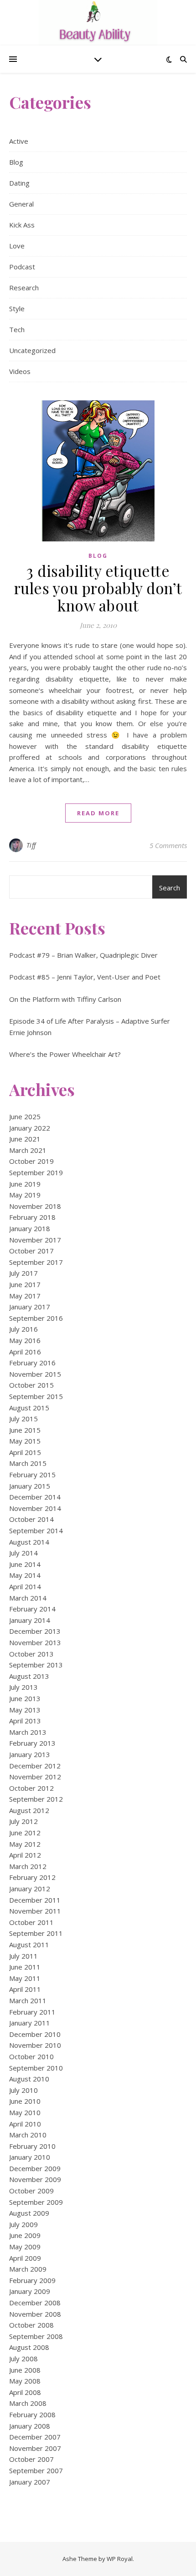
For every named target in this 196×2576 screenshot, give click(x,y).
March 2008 (28, 2403)
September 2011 (36, 1933)
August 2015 (29, 1408)
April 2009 (25, 2258)
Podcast (22, 267)
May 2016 (25, 1340)
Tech (17, 329)
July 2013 (23, 1687)
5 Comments (168, 845)
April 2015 (25, 1452)
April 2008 (25, 2392)
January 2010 (30, 2157)
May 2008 (25, 2381)
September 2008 (36, 2336)
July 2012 (23, 1821)
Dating (19, 183)
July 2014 (23, 1553)
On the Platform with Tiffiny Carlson (65, 999)
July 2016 (23, 1329)
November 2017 (35, 1240)
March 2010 (28, 2135)
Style (17, 308)
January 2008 (30, 2426)
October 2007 (31, 2459)
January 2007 (30, 2482)
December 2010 (35, 2034)
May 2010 (25, 2112)
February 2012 (32, 1877)
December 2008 (35, 2303)
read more (98, 813)
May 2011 (25, 1978)
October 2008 (31, 2325)
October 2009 (31, 2191)
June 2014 (25, 1564)
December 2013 (35, 1631)
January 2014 (30, 1620)
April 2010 (25, 2124)
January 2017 (30, 1307)
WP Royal (120, 2559)
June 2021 (25, 1139)
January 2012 (30, 1889)
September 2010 (36, 2068)
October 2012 (31, 1788)
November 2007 (35, 2448)
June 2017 (25, 1284)
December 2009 (35, 2168)
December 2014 (35, 1497)
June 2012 (25, 1833)
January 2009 (30, 2291)
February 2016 (32, 1363)
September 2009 (36, 2202)
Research (24, 288)
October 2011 (31, 1922)
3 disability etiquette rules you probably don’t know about (98, 588)
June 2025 (25, 1116)
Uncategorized (32, 350)
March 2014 (28, 1598)
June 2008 (25, 2370)
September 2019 (36, 1172)
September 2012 (36, 1799)
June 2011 (25, 1967)
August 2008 (29, 2347)
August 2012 (29, 1810)
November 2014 (35, 1508)
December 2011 (35, 1900)
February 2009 (32, 2280)
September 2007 (36, 2470)
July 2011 (23, 1956)
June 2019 (25, 1184)
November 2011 (35, 1911)
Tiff (31, 845)
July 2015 (23, 1419)
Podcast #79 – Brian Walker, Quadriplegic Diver (83, 955)
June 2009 (25, 2235)
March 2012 (28, 1866)
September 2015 (36, 1396)
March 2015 (28, 1463)
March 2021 (28, 1150)
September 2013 (36, 1665)
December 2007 (35, 2437)
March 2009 (28, 2269)
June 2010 (25, 2101)
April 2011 (25, 1989)
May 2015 (25, 1441)
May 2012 (25, 1844)
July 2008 (23, 2359)
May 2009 (25, 2247)
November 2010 (35, 2045)
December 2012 (35, 1766)
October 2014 (31, 1519)
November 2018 (35, 1206)
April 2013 (25, 1721)
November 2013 (35, 1642)
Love (17, 246)
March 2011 (28, 2000)
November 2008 (35, 2314)
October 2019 (31, 1161)
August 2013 (29, 1676)
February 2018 (32, 1217)
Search (170, 888)
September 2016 (36, 1318)
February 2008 (32, 2414)
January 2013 (30, 1754)
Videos (20, 371)
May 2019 (25, 1195)
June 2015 (25, 1430)
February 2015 (32, 1475)
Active (19, 141)
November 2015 (35, 1374)
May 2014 (25, 1575)
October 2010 (31, 2056)
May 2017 (25, 1296)
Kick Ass (22, 225)
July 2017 (23, 1273)
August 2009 (29, 2213)
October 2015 (31, 1385)
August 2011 (29, 1945)
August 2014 (29, 1542)
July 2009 (23, 2224)
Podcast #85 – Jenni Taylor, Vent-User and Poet (85, 977)
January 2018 (30, 1228)
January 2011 (30, 2023)
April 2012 (25, 1855)
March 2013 (28, 1732)
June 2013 (25, 1698)
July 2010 (23, 2090)
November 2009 (35, 2179)
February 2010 (32, 2146)
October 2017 (31, 1251)
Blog (16, 162)
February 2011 (32, 2012)
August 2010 (29, 2079)
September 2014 (36, 1530)
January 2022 (30, 1128)
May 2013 (25, 1710)
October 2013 (31, 1654)
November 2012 (35, 1777)
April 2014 (25, 1586)
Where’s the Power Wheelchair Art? (65, 1054)
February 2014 (32, 1609)
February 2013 (32, 1743)
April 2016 (25, 1352)
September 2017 (36, 1262)
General (21, 204)
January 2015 (30, 1486)
